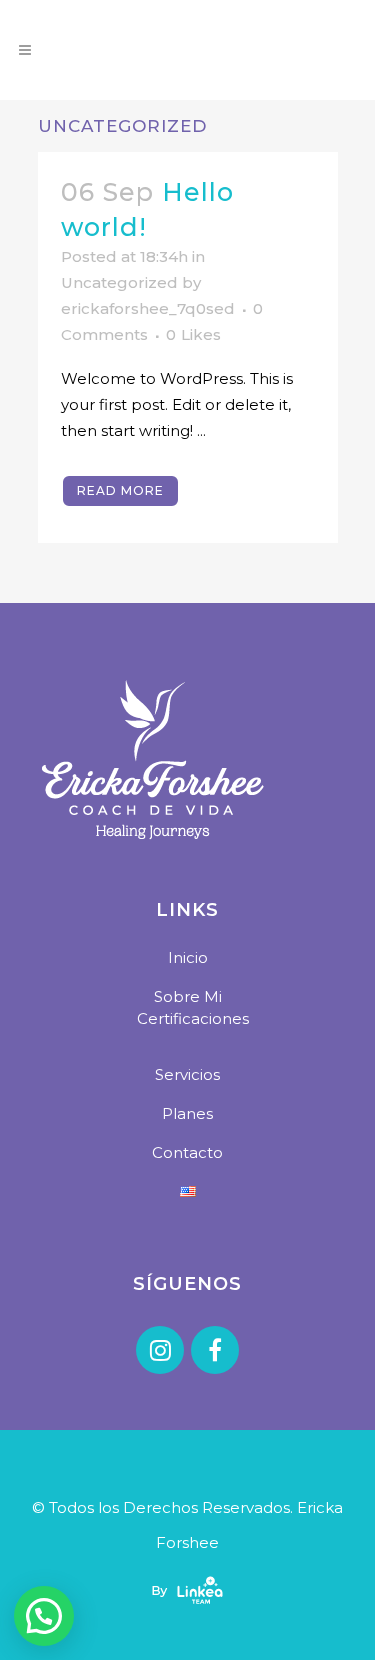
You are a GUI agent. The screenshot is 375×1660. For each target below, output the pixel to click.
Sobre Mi (188, 996)
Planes (187, 1113)
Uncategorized (119, 282)
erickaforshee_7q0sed (148, 308)
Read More (120, 490)
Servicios (187, 1074)
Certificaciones (193, 1018)
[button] (44, 1616)
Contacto (187, 1152)
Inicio (188, 957)
